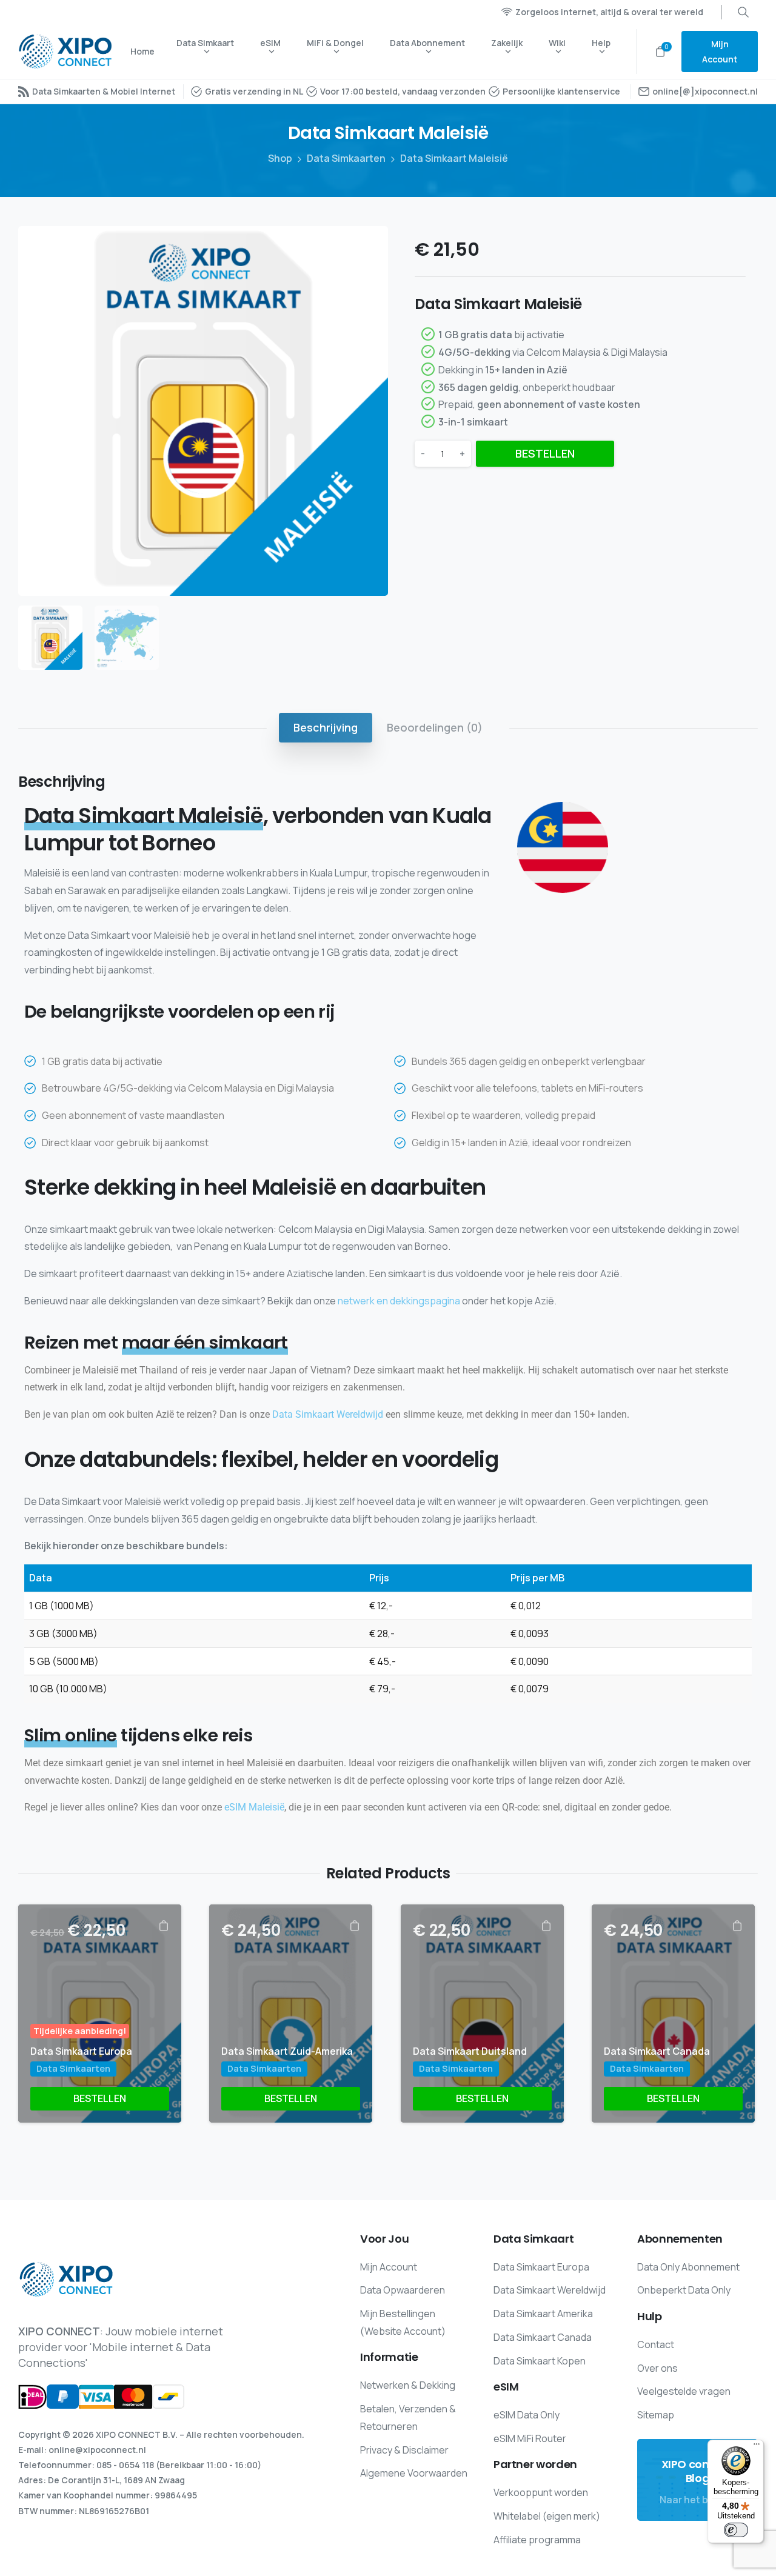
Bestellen (545, 453)
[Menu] (757, 2447)
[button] (367, 247)
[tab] (326, 727)
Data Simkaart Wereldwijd (328, 1414)
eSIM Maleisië (254, 1807)
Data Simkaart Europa (81, 2051)
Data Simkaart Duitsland (470, 2051)
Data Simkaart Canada (657, 2051)
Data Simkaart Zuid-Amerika (287, 2051)
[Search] (743, 12)
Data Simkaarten (346, 158)
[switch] (736, 2530)
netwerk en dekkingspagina (399, 1301)
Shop (280, 158)
